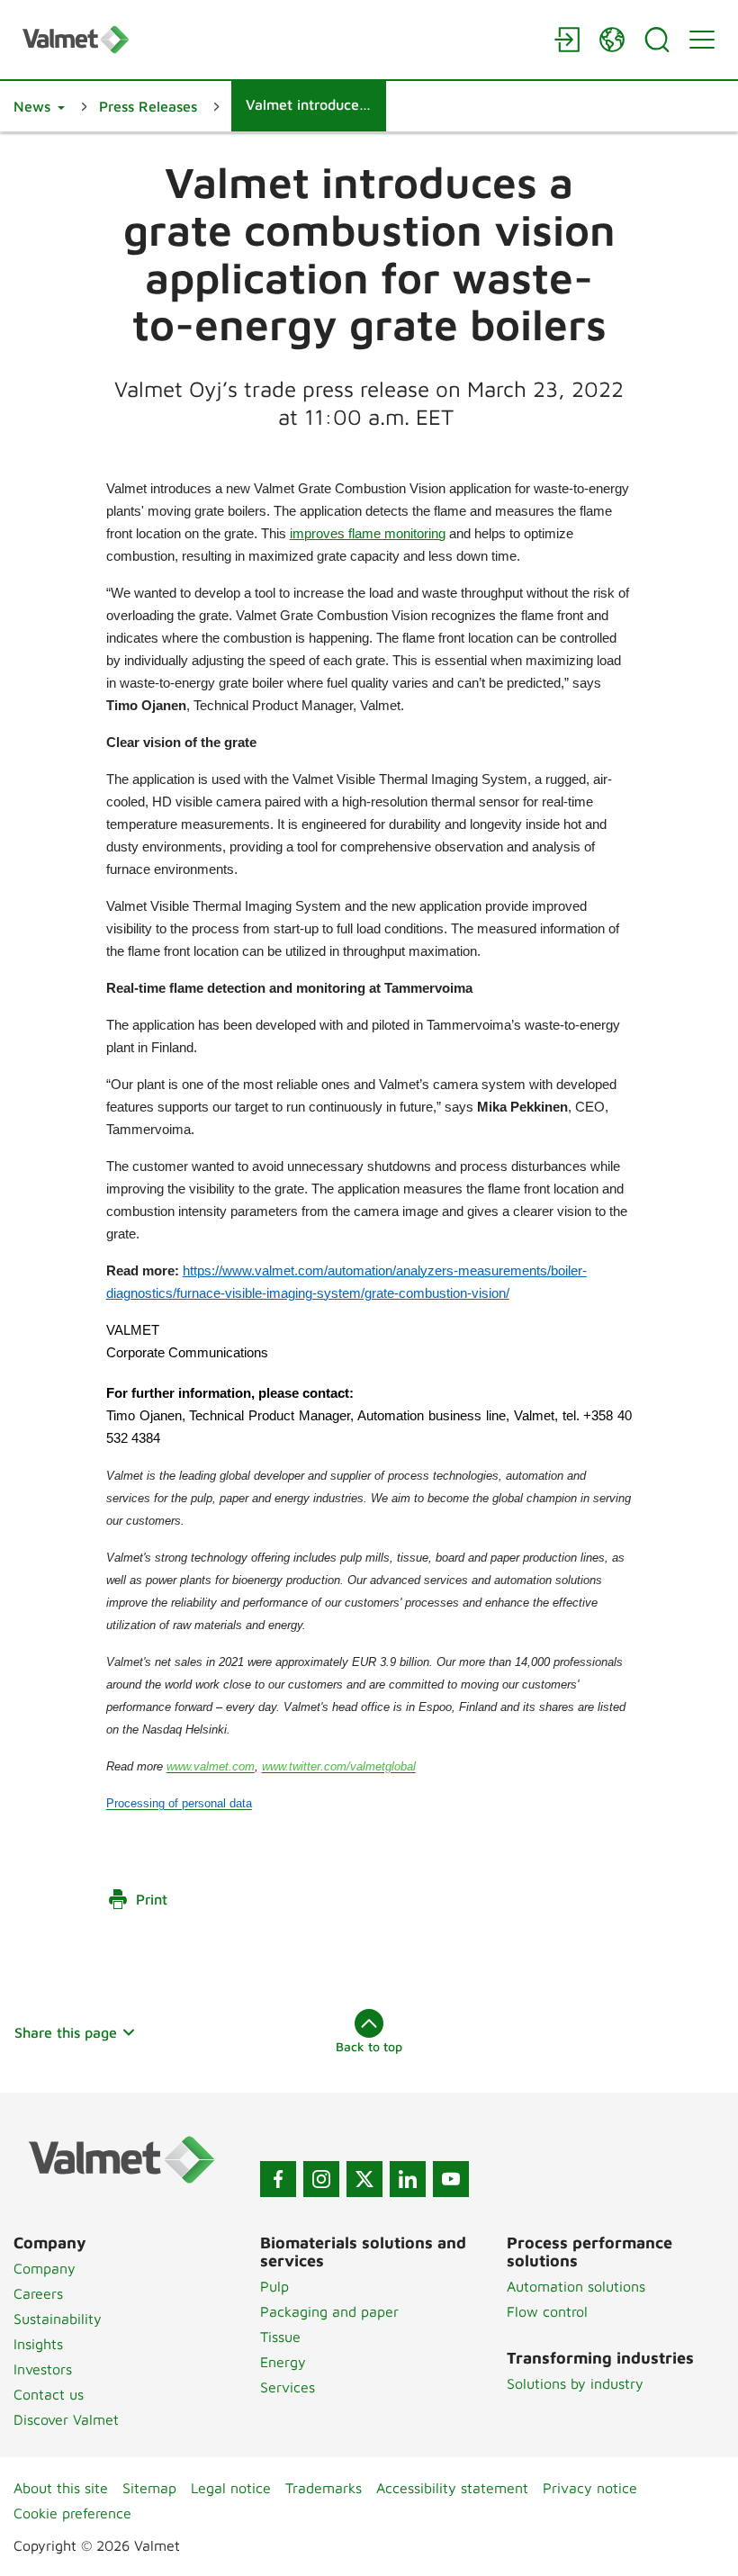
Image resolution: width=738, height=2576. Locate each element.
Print (152, 1899)
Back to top (369, 2046)
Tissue (280, 2337)
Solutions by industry (575, 2383)
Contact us (49, 2394)
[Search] (657, 40)
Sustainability (58, 2319)
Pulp (274, 2286)
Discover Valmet (66, 2419)
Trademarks (324, 2488)
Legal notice (231, 2488)
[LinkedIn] (408, 2179)
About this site (61, 2488)
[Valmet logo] (279, 39)
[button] (39, 106)
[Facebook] (278, 2179)
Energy (283, 2362)
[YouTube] (451, 2179)
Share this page (66, 2032)
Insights (38, 2344)
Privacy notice (590, 2488)
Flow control (547, 2311)
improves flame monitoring (368, 534)
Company (45, 2268)
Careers (38, 2293)
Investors (43, 2369)
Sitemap (149, 2488)
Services (288, 2387)
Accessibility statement (452, 2488)
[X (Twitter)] (364, 2179)
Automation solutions (576, 2286)
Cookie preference (72, 2513)
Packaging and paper (329, 2311)
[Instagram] (321, 2179)
